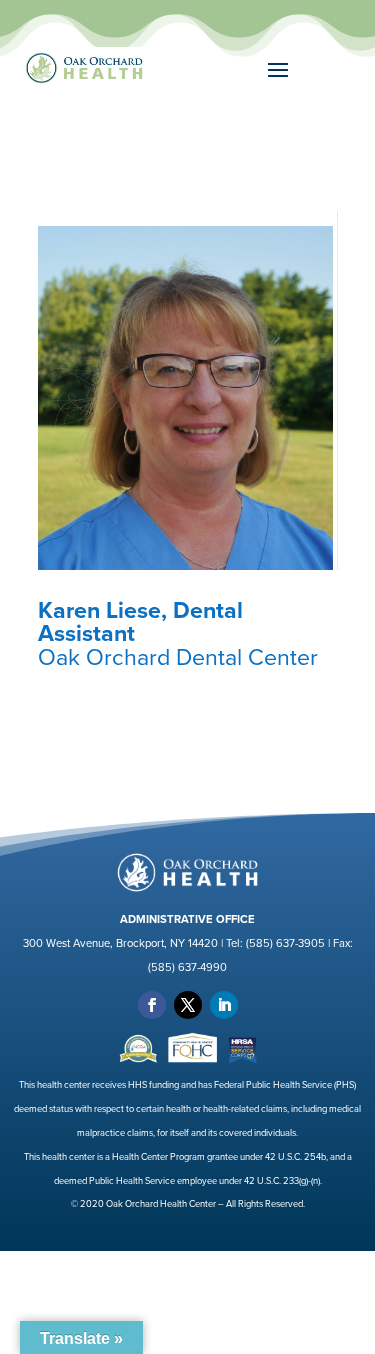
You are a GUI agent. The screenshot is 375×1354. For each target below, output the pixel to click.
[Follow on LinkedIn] (224, 1005)
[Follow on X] (188, 1005)
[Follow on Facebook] (152, 1005)
